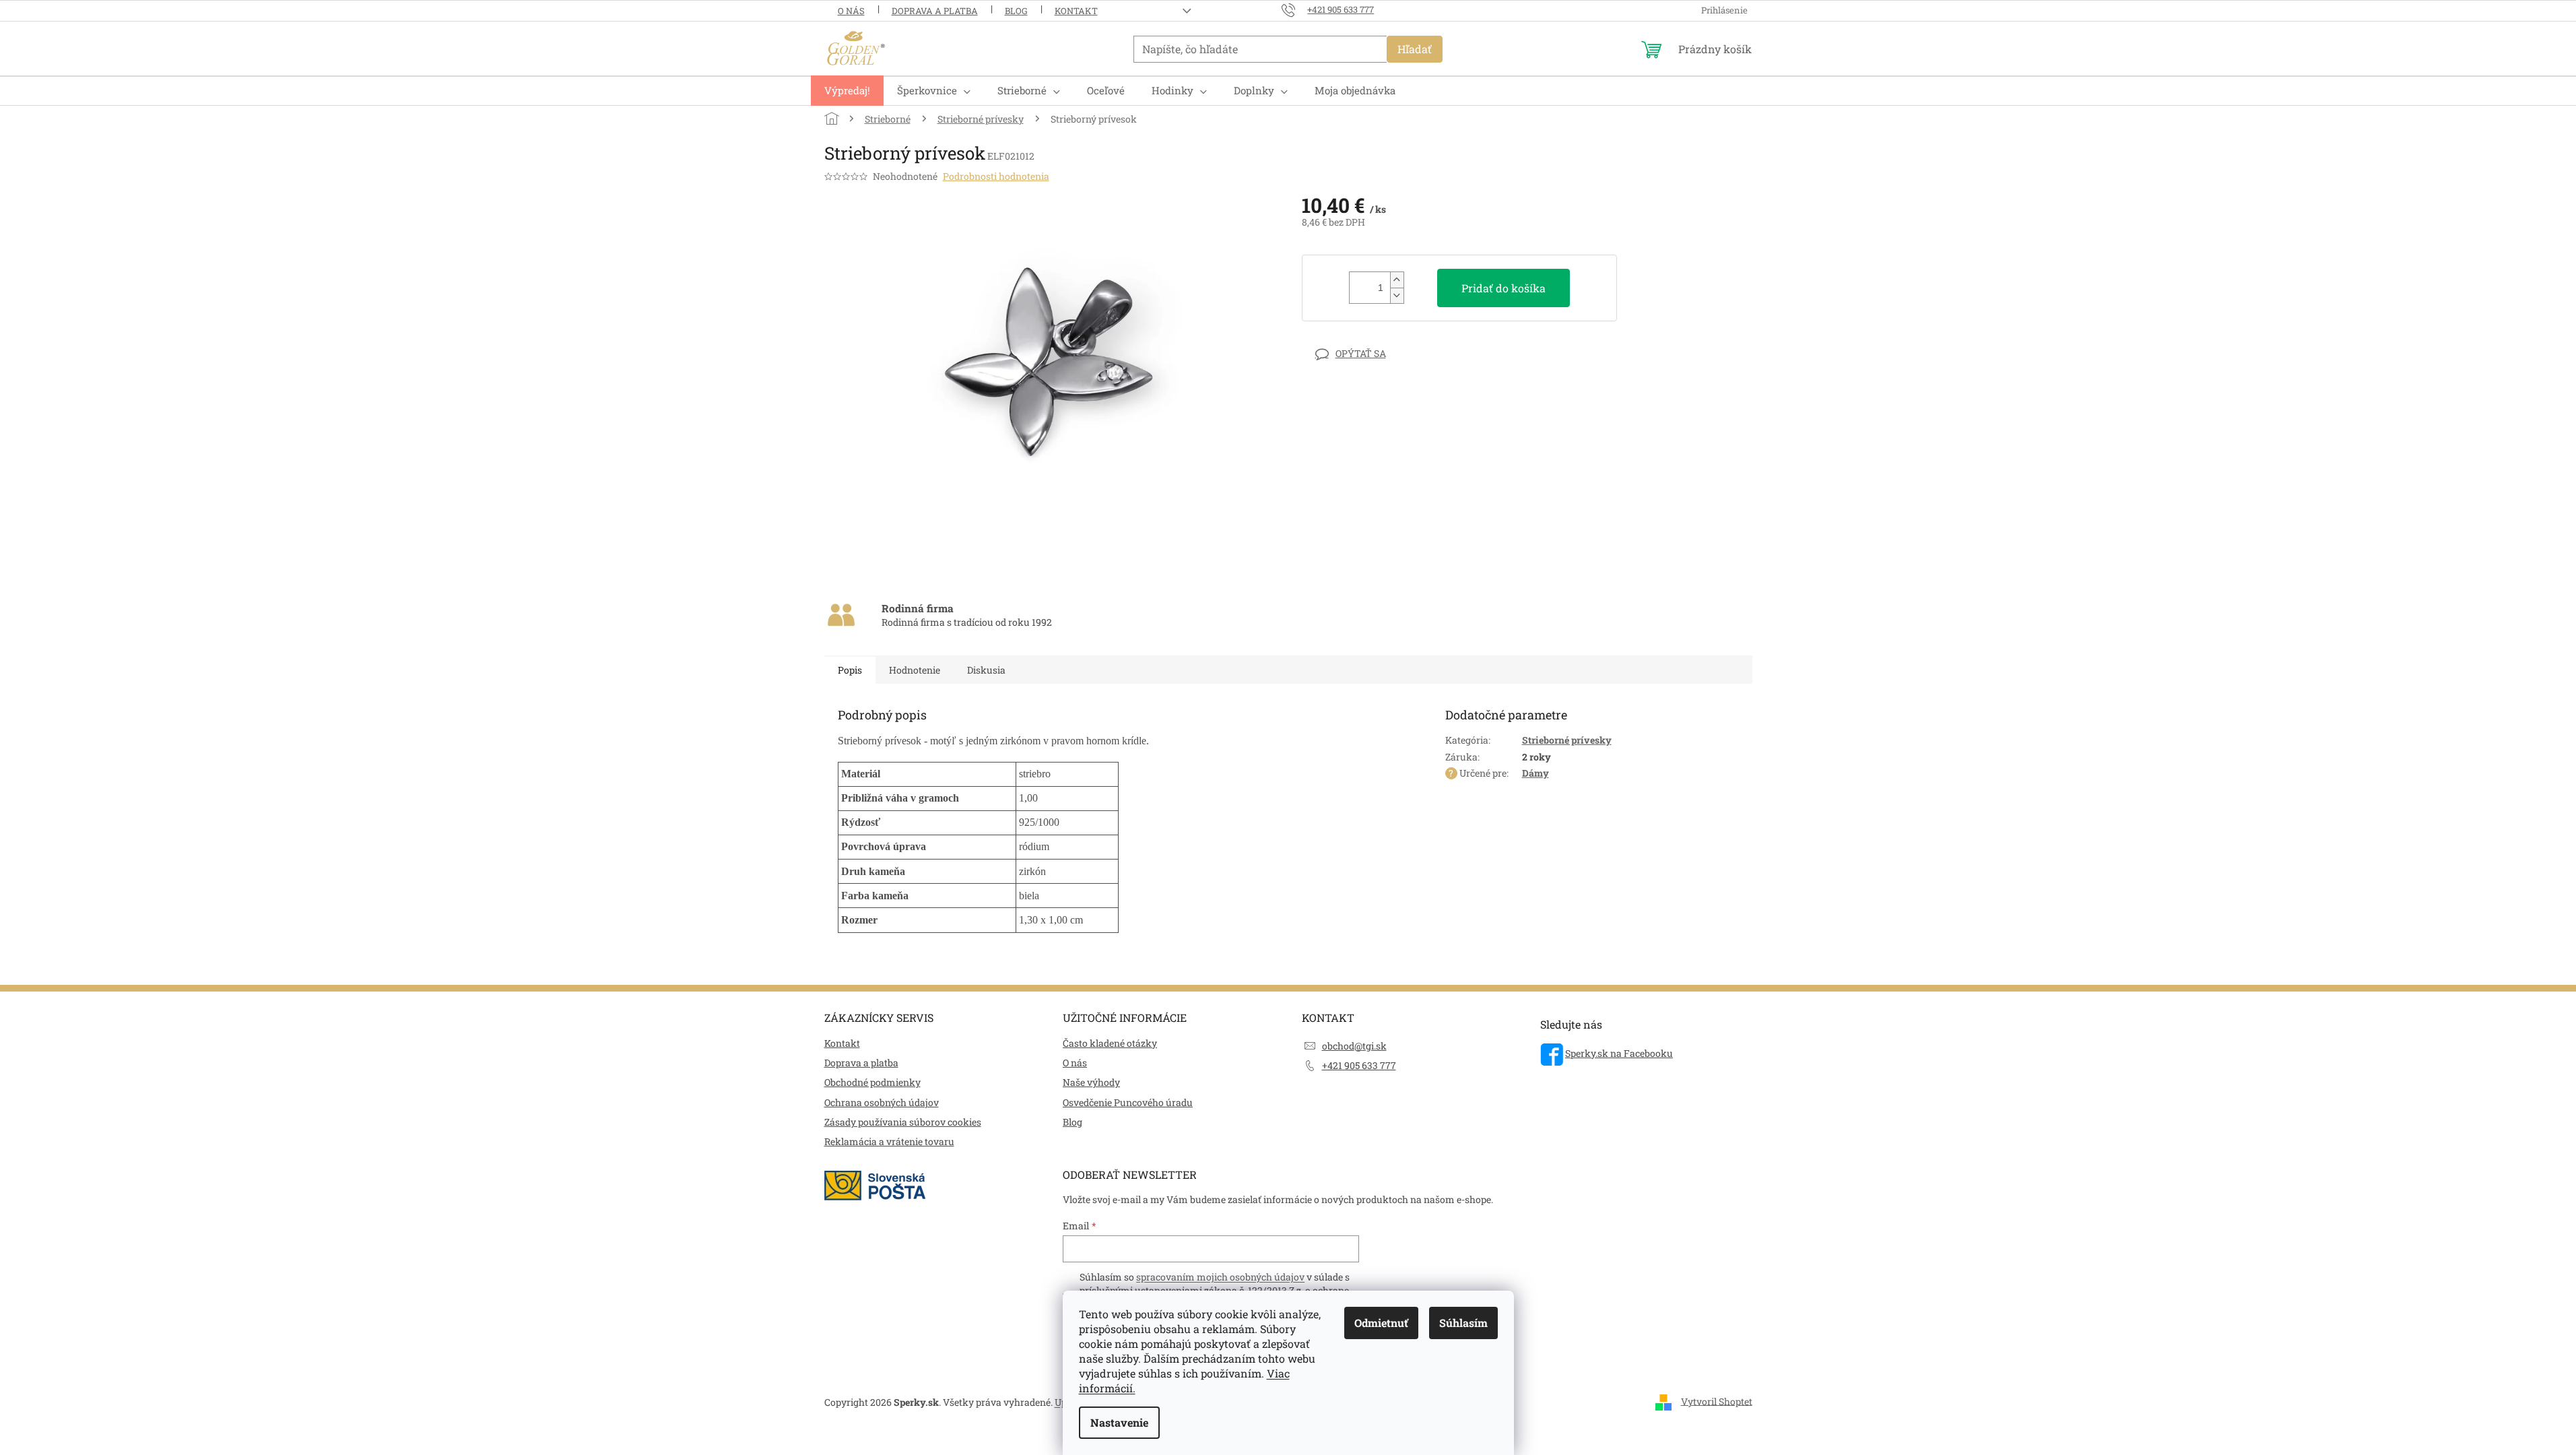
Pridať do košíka (1504, 288)
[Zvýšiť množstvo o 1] (1397, 280)
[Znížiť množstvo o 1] (1397, 295)
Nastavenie (1119, 1422)
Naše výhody (1091, 1082)
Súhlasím (1463, 1323)
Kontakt (1076, 11)
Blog (1016, 11)
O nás (851, 11)
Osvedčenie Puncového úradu (1128, 1102)
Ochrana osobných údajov (882, 1102)
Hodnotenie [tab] (915, 670)
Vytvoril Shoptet (1717, 1401)
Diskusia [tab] (986, 670)
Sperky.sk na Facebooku (1619, 1053)
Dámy (1535, 773)
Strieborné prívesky (1567, 740)
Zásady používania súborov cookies (903, 1122)
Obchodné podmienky (872, 1082)
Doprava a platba (935, 11)
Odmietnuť (1381, 1323)
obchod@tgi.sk (1354, 1046)
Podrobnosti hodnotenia (996, 176)
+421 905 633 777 (1359, 1065)
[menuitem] (847, 91)
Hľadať (1415, 49)
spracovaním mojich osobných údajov (1220, 1277)
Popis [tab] (850, 670)
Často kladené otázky (1110, 1043)
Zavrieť (1395, 353)
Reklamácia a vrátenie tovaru (889, 1141)
